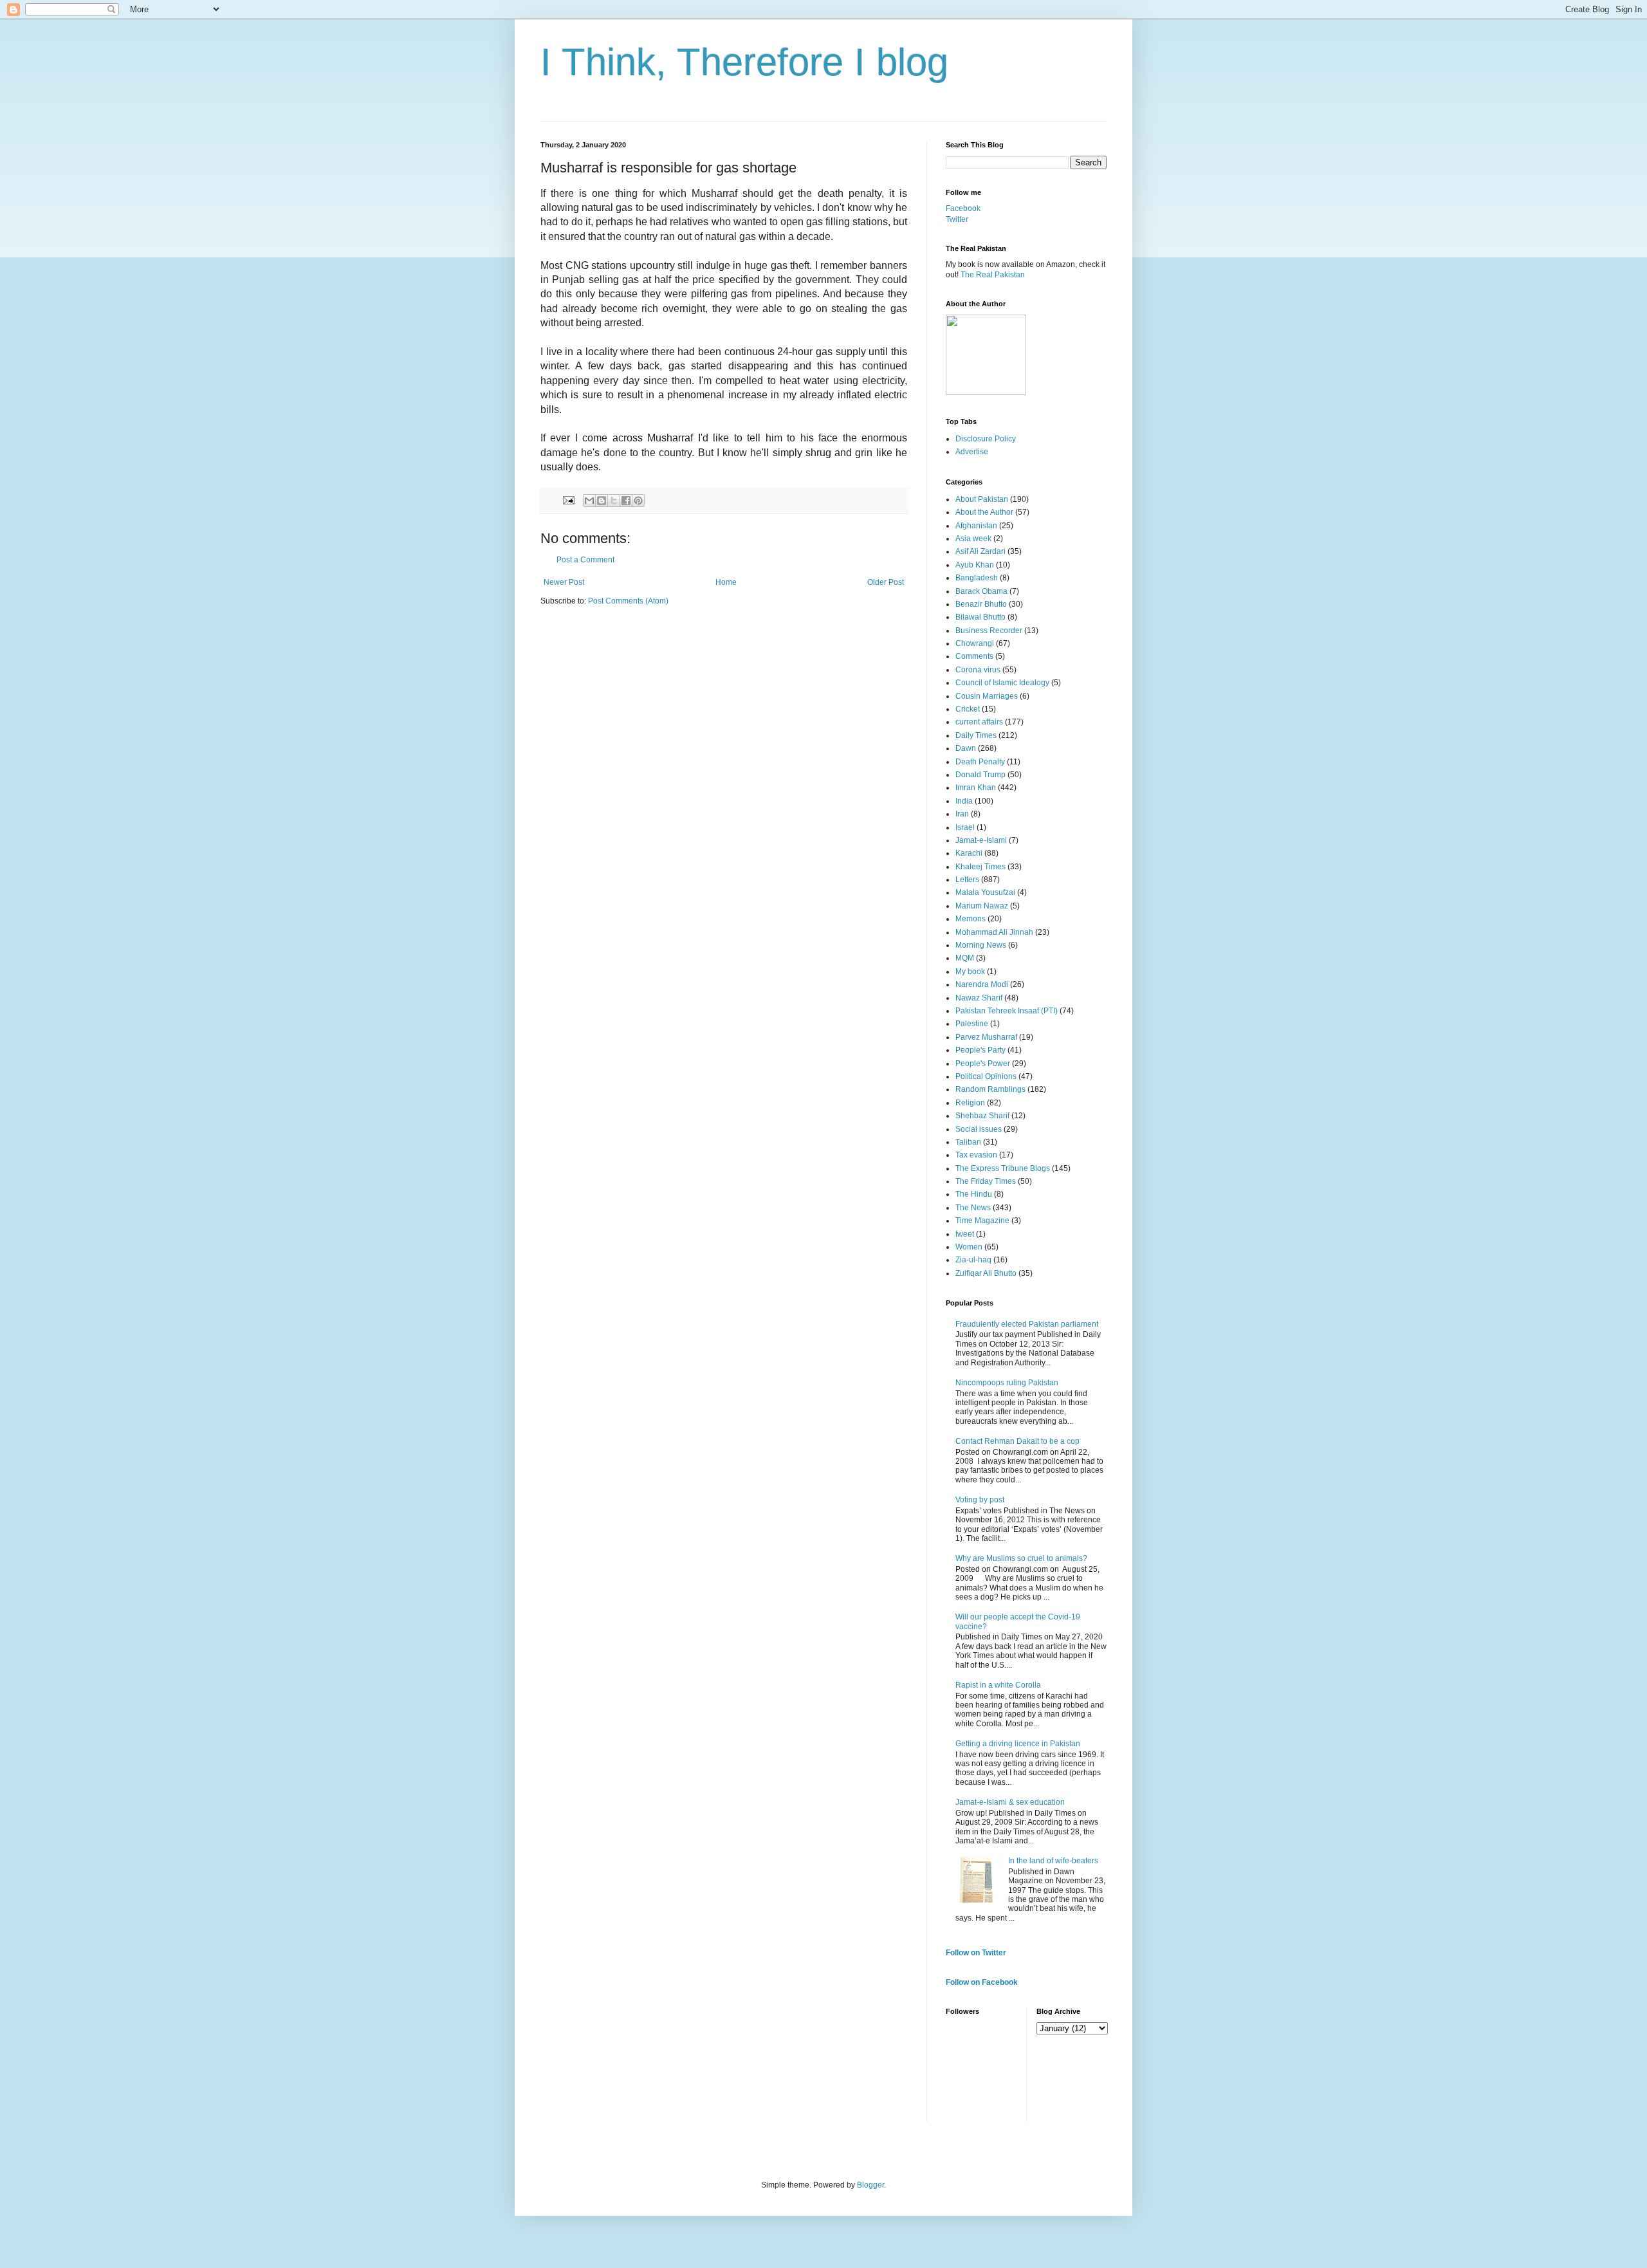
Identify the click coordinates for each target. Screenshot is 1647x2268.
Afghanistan (976, 526)
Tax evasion (976, 1155)
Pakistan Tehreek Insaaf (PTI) (1007, 1011)
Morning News (981, 945)
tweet (965, 1234)
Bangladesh (977, 578)
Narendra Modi (982, 984)
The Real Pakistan (993, 275)
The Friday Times (986, 1181)
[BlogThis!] (602, 501)
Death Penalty (980, 762)
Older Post (886, 582)
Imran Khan (976, 788)
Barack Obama (981, 591)
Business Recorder (989, 631)
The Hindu (974, 1194)
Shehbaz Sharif (982, 1116)
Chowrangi (975, 643)
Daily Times (976, 735)
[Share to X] (614, 501)
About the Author (984, 512)
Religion (970, 1103)
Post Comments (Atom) (628, 601)
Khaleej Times (980, 867)
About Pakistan (982, 499)
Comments (974, 656)
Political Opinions (986, 1076)
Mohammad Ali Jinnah (994, 932)
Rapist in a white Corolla (998, 1685)
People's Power (983, 1064)
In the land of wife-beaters (1053, 1861)
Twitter (957, 219)
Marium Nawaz (982, 906)
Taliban (968, 1142)
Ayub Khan (975, 565)
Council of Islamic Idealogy (1002, 683)
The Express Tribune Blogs (1003, 1168)
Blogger (870, 2185)
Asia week (973, 539)
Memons (971, 919)
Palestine (972, 1024)
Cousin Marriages (987, 696)
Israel (965, 827)
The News (973, 1208)
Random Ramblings (990, 1089)
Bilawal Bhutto (980, 617)
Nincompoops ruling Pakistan (1007, 1383)
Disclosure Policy (986, 439)
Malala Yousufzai (985, 892)
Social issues (979, 1129)
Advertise (972, 452)
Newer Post (564, 582)
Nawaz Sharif (979, 998)
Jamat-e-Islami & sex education (1010, 1802)
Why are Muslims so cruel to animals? (1021, 1558)
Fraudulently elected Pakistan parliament (1027, 1324)
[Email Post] (568, 500)
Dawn (966, 748)
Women (969, 1247)
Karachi (969, 853)
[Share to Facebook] (626, 501)
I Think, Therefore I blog (744, 62)
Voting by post (980, 1500)
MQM (965, 958)
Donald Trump (980, 775)
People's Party (980, 1050)
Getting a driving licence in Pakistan (1018, 1744)
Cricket (968, 709)
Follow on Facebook (982, 1982)
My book (970, 972)
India (964, 801)
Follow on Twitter (976, 1953)
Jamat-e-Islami (981, 840)
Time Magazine (982, 1221)
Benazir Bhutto (981, 604)
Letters (967, 880)
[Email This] (589, 501)
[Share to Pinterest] (638, 501)
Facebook (963, 208)
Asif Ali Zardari (980, 551)
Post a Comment (585, 560)
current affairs (979, 722)
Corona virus (978, 670)
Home (726, 582)
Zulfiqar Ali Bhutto (986, 1273)
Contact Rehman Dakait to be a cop (1017, 1441)
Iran (962, 814)
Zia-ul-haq (973, 1260)
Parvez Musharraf (986, 1037)
